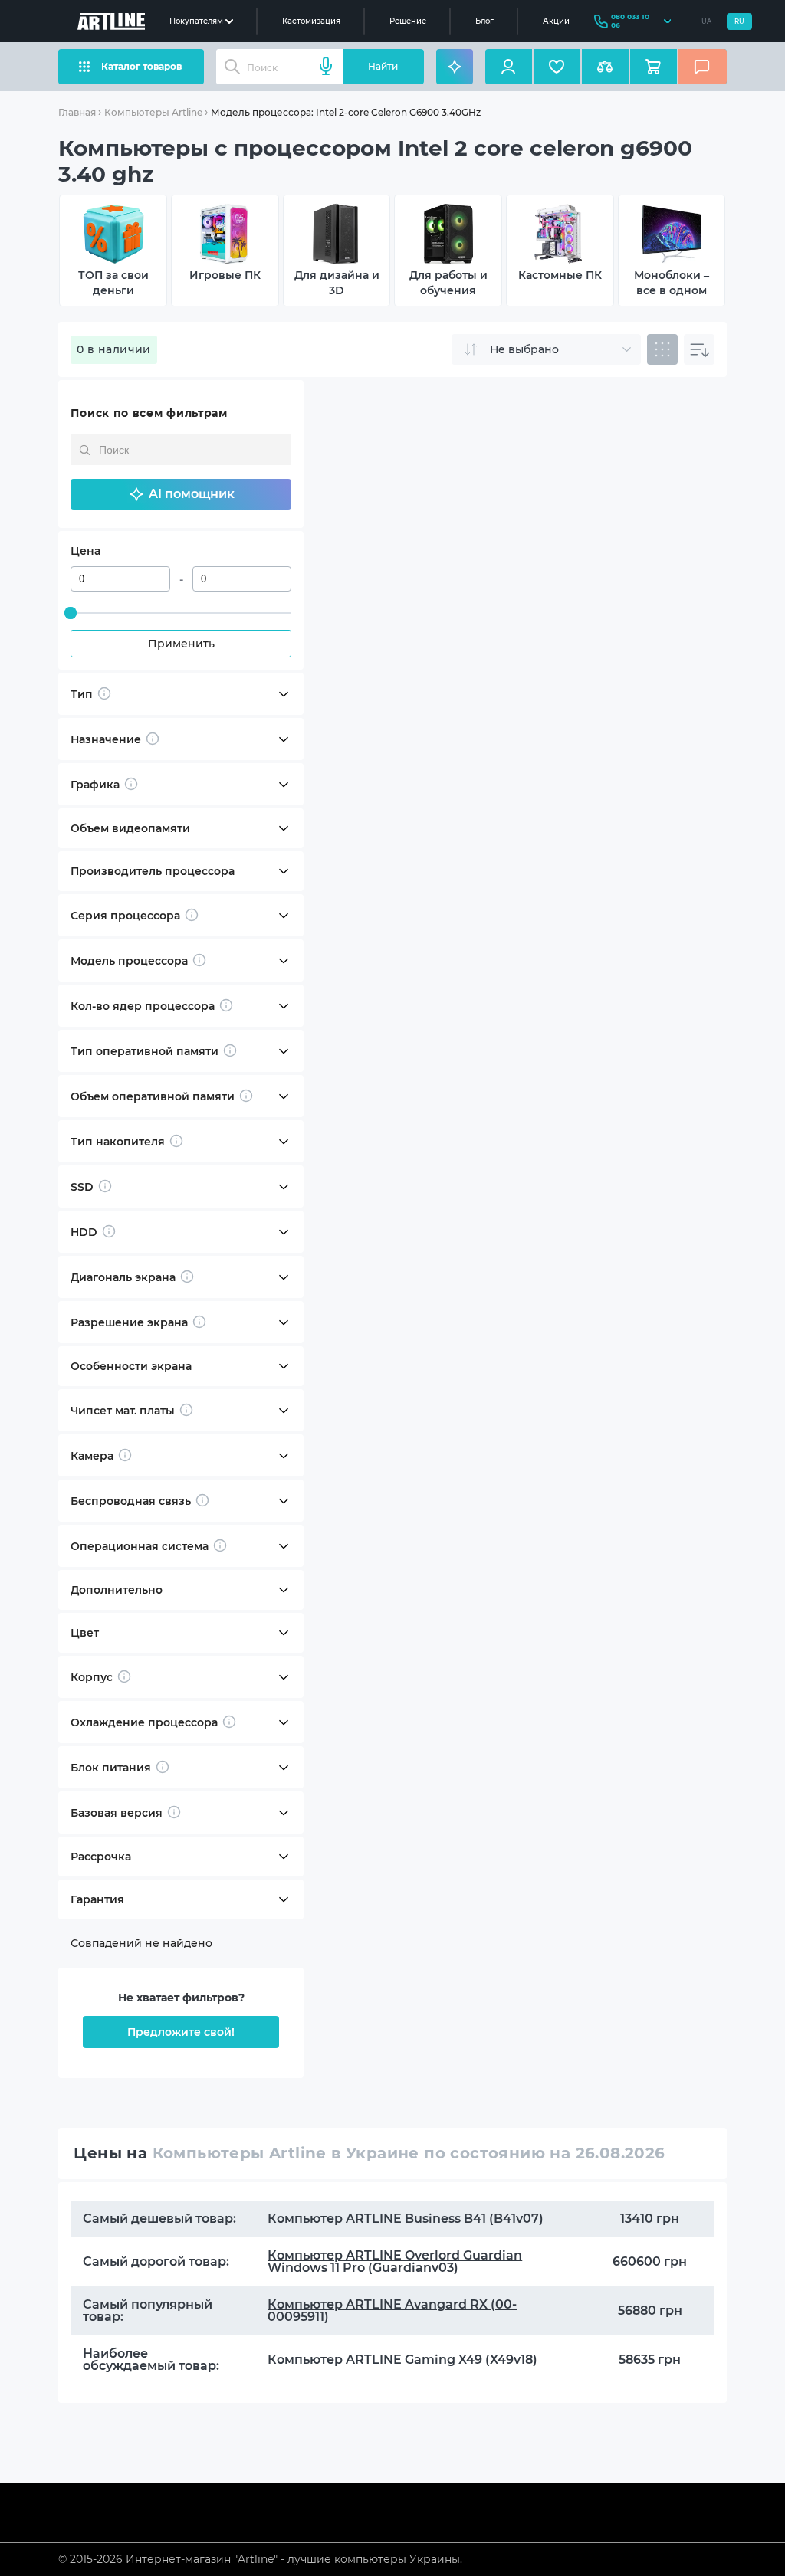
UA (706, 21)
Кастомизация (311, 21)
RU (739, 21)
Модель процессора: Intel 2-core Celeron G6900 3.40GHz (346, 112)
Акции (556, 21)
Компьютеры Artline (153, 112)
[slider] (71, 613)
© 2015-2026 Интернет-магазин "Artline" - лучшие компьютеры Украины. (260, 2559)
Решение (408, 21)
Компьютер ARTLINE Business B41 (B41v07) (406, 2219)
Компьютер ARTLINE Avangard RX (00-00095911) (392, 2311)
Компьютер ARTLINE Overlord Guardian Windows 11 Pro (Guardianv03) (395, 2261)
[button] (181, 494)
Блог (484, 21)
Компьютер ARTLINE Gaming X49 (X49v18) (402, 2360)
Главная (77, 112)
